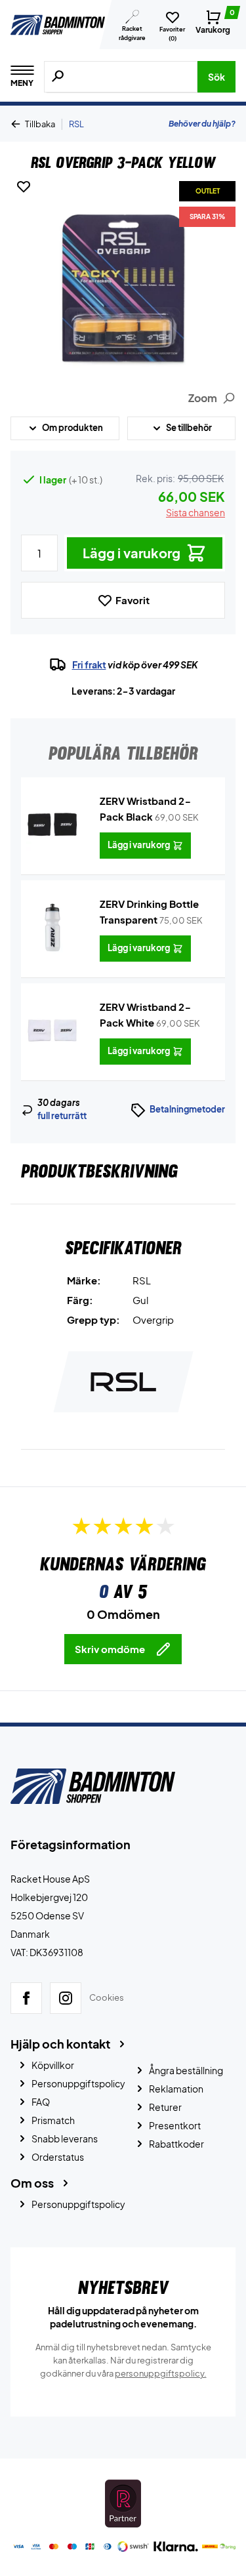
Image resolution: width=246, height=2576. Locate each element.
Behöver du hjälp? (202, 124)
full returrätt (62, 1116)
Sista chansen (195, 512)
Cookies (107, 1998)
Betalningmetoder (187, 1109)
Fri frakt (89, 664)
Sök (216, 77)
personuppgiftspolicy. (161, 2373)
